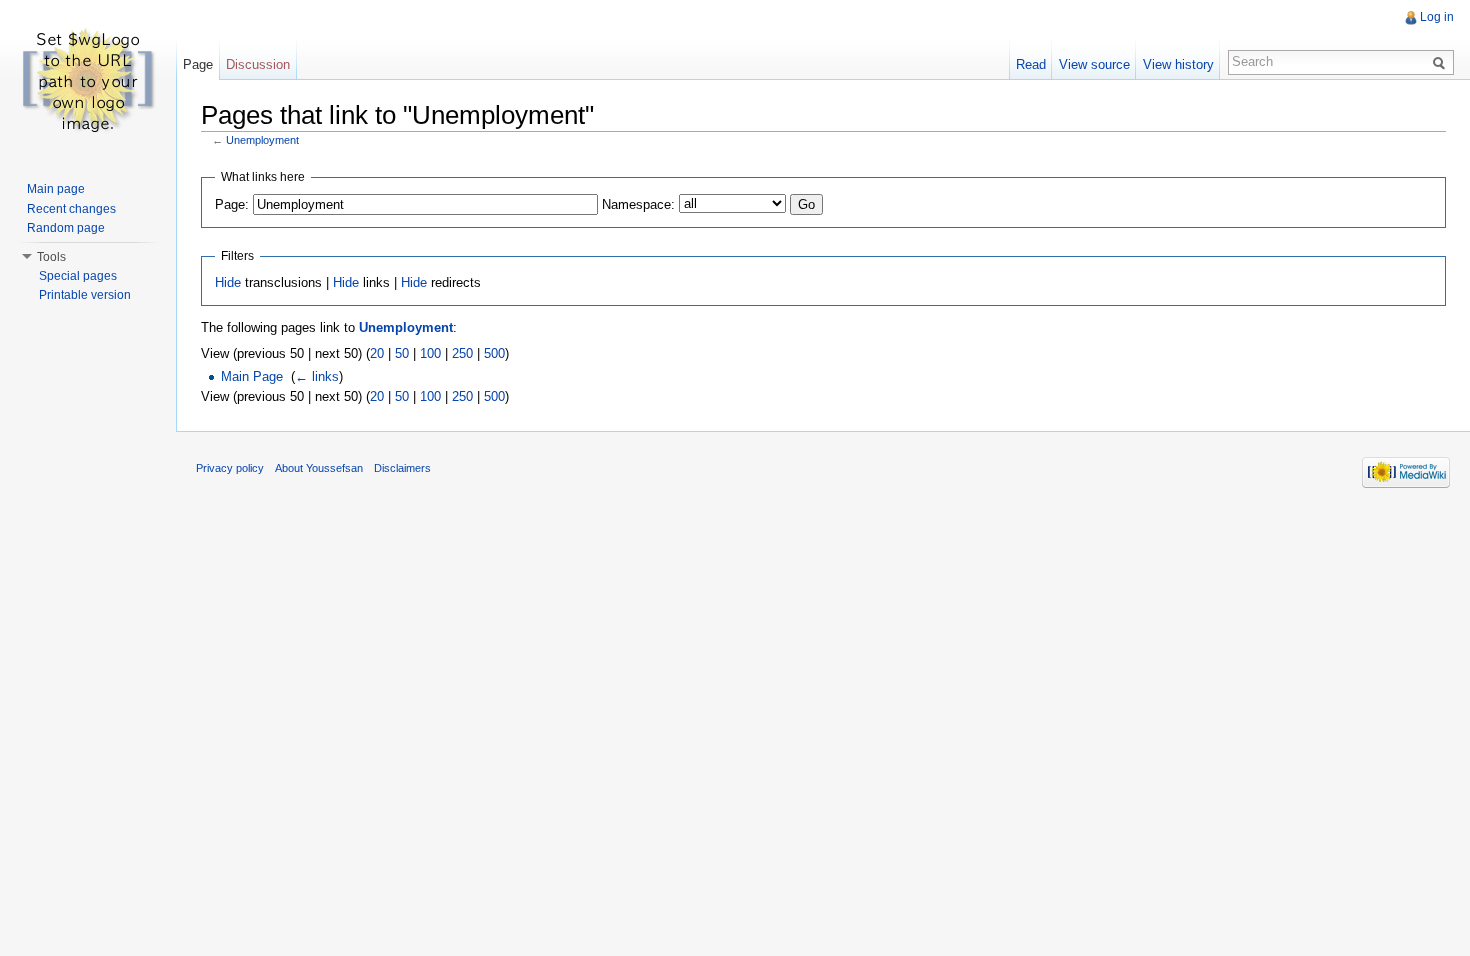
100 (430, 353)
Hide (228, 282)
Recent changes (71, 209)
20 (377, 353)
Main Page (252, 376)
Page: (232, 204)
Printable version (85, 295)
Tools (51, 257)
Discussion (258, 64)
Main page (56, 189)
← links (317, 376)
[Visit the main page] (88, 80)
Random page (66, 228)
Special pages (78, 276)
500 (494, 353)
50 (402, 353)
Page (198, 64)
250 (462, 353)
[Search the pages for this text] (1442, 62)
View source (1094, 64)
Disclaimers (402, 468)
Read (1031, 64)
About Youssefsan (319, 468)
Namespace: (638, 204)
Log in (1437, 17)
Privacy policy (230, 468)
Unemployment (262, 140)
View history (1178, 64)
